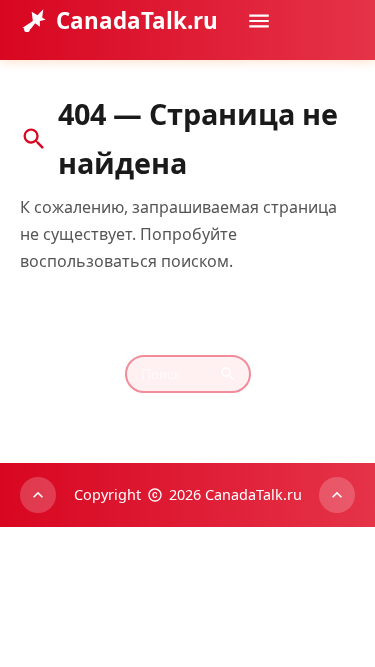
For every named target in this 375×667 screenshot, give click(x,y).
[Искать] (334, 79)
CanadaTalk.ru (137, 20)
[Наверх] (38, 495)
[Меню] (259, 21)
